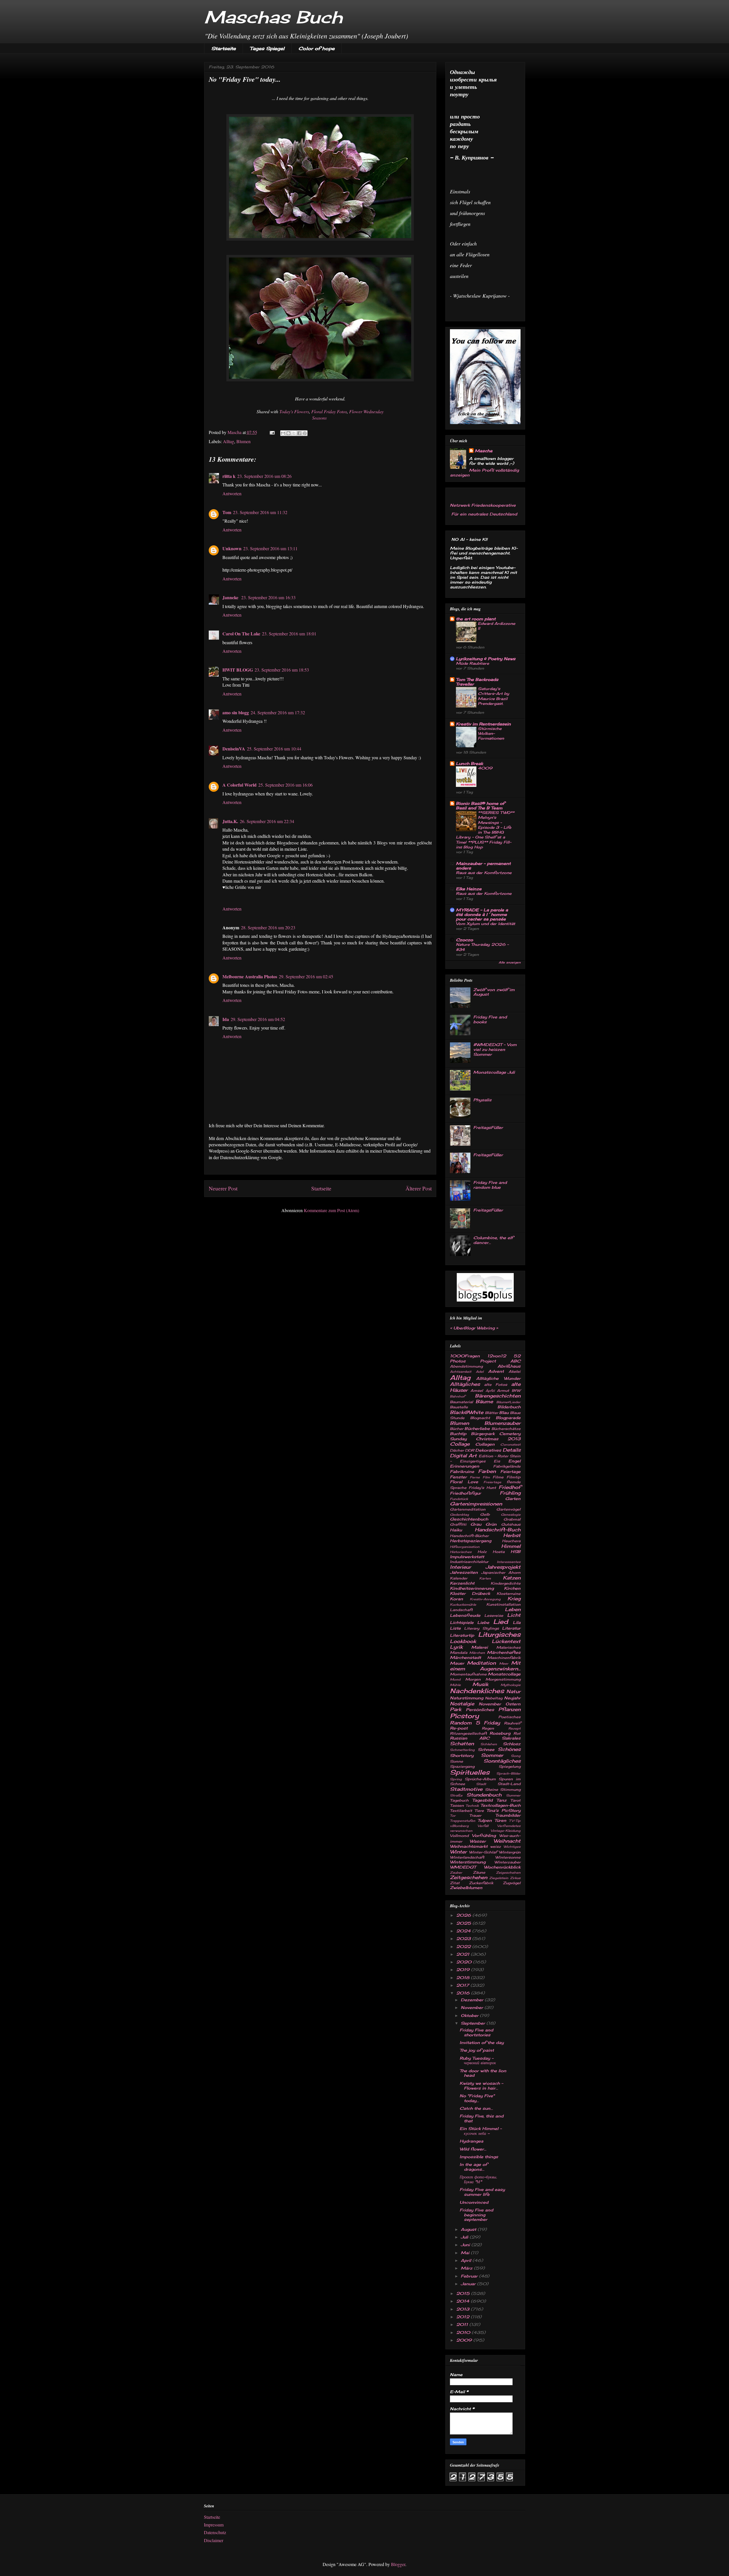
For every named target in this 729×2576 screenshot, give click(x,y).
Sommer (492, 1755)
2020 (465, 1962)
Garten (513, 1498)
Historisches (461, 1552)
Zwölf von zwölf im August (494, 992)
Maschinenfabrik (504, 1658)
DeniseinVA (234, 749)
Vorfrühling (484, 1835)
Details (512, 1450)
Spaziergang (462, 1766)
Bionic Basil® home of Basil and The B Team (480, 806)
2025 (464, 1923)
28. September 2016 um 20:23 (268, 927)
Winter (458, 1852)
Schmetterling (462, 1750)
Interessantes (509, 1562)
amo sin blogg (236, 712)
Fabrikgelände (507, 1466)
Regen (488, 1728)
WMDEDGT (463, 1867)
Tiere (479, 1811)
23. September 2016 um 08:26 (264, 476)
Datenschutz (215, 2532)
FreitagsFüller (488, 1127)
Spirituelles (470, 1772)
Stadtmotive (466, 1789)
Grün (491, 1524)
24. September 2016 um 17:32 (278, 712)
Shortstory (462, 1755)
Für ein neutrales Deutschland (484, 514)
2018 (463, 1977)
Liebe (483, 1622)
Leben (513, 1609)
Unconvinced (474, 2202)
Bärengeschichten (498, 1396)
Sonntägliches (502, 1761)
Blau (504, 1412)
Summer (513, 1795)
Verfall (483, 1826)
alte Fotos (496, 1385)
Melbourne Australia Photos (250, 976)
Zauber (456, 1873)
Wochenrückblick (502, 1867)
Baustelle (459, 1407)
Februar (470, 2276)
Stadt (481, 1784)
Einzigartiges (473, 1461)
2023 (464, 1938)
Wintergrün (510, 1852)
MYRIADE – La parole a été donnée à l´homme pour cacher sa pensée (482, 914)
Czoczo (464, 940)
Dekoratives (488, 1450)
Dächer (457, 1450)
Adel (480, 1372)
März (467, 2268)
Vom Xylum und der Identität (486, 924)
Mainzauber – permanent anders (483, 866)
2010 (464, 2332)
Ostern (513, 1704)
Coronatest (510, 1444)
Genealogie (511, 1515)
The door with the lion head (483, 2073)
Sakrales (511, 1738)
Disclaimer (214, 2540)
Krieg (514, 1599)
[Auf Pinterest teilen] (305, 433)
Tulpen (485, 1820)
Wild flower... (473, 2149)
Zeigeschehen (508, 1873)
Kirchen (512, 1588)
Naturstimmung (467, 1698)
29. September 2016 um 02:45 (306, 976)
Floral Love (464, 1482)
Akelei (515, 1371)
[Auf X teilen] (294, 433)
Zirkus (515, 1878)
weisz (495, 1846)
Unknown (232, 548)
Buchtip (458, 1434)
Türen (500, 1820)
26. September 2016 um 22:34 (267, 821)
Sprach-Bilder (508, 1773)
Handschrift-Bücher (469, 1536)
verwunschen (461, 1831)
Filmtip (514, 1477)
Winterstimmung (468, 1862)
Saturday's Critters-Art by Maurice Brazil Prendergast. (493, 696)
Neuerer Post (223, 1188)
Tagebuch (459, 1800)
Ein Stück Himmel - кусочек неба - (481, 2131)
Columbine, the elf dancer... (493, 1240)
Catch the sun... (476, 2108)
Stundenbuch (484, 1795)
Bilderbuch (509, 1407)
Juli (465, 2237)
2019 (464, 1970)
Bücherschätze (506, 1429)
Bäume (484, 1401)
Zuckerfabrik (481, 1883)
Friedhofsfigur (465, 1493)
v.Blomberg (459, 1826)
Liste (455, 1628)
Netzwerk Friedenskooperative (483, 505)
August (469, 2229)
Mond (455, 1679)
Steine (492, 1790)
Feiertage (510, 1471)
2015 (464, 2293)
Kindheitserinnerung (472, 1588)
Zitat (455, 1883)
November (490, 1704)
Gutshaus (511, 1524)
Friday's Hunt (482, 1488)
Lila (517, 1622)
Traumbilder (508, 1815)
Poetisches (509, 1717)
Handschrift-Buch (498, 1530)
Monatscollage (504, 1674)
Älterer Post (419, 1188)
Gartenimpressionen (476, 1504)
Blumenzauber (502, 1423)
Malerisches (508, 1647)
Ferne (475, 1477)
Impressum (214, 2525)
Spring (456, 1779)
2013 (463, 2309)
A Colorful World (239, 785)
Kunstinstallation (503, 1604)
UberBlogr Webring (474, 1328)
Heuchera (511, 1541)
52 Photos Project (485, 1358)
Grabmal (512, 1519)
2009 (465, 2340)
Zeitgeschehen (469, 1877)
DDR (470, 1450)
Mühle (455, 1685)
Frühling (510, 1493)
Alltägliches (465, 1384)
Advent (496, 1371)
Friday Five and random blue (490, 1185)
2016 (464, 1993)
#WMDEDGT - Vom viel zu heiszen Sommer (495, 1049)
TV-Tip (515, 1821)
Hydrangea (471, 2141)
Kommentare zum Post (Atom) (331, 1210)
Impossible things (479, 2157)
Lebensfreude (465, 1615)
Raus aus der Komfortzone (484, 873)
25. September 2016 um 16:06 (285, 785)
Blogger (398, 2564)
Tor (453, 1816)
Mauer (457, 1663)
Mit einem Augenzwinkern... (485, 1666)
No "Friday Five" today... (477, 2098)
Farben (487, 1471)
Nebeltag (494, 1698)
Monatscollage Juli (494, 1072)
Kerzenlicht (462, 1583)
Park (456, 1709)
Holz (482, 1552)
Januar (469, 2284)
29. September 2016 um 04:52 (258, 1019)
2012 (463, 2317)
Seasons (320, 418)
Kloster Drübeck (470, 1593)
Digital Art (463, 1456)
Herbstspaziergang (471, 1541)
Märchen (477, 1653)
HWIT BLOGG (238, 670)
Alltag (229, 441)
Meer (504, 1664)
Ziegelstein (499, 1878)
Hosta (499, 1552)
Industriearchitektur (469, 1562)
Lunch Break (469, 763)
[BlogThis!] (288, 433)
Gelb (485, 1514)
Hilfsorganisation (465, 1547)
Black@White (467, 1412)
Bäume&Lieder (508, 1402)
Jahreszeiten (464, 1572)
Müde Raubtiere (472, 663)
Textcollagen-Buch (500, 1805)
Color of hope (317, 48)
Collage (460, 1444)
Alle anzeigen (510, 962)
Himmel (511, 1546)
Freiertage (492, 1482)
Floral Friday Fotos (329, 411)
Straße (456, 1795)
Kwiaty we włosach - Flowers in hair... (481, 2086)
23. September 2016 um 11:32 (260, 512)
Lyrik (456, 1647)
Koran (456, 1599)
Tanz (501, 1800)
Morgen (473, 1679)
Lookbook (463, 1641)
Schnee (486, 1749)
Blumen (243, 441)
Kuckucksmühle (463, 1605)
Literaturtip (462, 1635)
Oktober (470, 2015)
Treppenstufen (463, 1821)
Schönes (509, 1749)
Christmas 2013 (498, 1439)
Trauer (475, 1815)
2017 (463, 1985)
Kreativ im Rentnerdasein (483, 724)
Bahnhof (457, 1396)
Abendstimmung (466, 1366)
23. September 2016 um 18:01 (289, 634)
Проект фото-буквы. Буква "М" (478, 2179)
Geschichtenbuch (469, 1519)
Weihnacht (507, 1841)
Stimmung (510, 1790)
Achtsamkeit (461, 1372)
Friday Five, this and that (482, 2118)
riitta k (229, 476)
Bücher (457, 1429)
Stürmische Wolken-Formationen (491, 733)
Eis (497, 1461)
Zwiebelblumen (466, 1888)
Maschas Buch (273, 17)
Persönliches (480, 1710)
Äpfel (490, 1391)
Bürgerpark (483, 1434)
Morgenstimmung (503, 1679)
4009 (485, 768)
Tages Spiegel (267, 48)
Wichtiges (512, 1847)
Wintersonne (508, 1857)
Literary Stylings (482, 1628)
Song (516, 1756)
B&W (516, 1391)
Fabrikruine (462, 1471)
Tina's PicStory (503, 1810)
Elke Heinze (469, 889)
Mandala (459, 1653)
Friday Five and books (490, 1019)
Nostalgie (462, 1704)
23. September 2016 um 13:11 (270, 548)
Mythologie (511, 1685)
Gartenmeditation (468, 1509)
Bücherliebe (477, 1428)
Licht (514, 1615)
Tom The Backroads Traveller (477, 682)
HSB (516, 1551)
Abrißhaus (509, 1366)
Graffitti (458, 1524)
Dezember (473, 2000)
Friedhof (510, 1487)
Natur (513, 1691)
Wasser (478, 1841)
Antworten (232, 493)
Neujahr (512, 1698)
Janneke (231, 597)
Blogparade (508, 1418)
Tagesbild (482, 1800)
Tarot (515, 1800)
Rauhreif (512, 1723)
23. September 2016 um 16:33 (268, 597)
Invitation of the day (482, 2042)
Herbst (512, 1535)
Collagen (485, 1444)
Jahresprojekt (503, 1567)
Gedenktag (459, 1515)
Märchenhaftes (504, 1652)
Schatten (462, 1744)
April (467, 2260)
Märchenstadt (465, 1657)
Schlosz (512, 1744)
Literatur (511, 1628)
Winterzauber (507, 1862)
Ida (226, 1019)
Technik (472, 1806)
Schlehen (489, 1744)
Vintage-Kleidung (506, 1831)
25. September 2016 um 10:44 (274, 749)
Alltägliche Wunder (498, 1378)
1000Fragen (465, 1356)
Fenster (458, 1477)
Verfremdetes (509, 1826)
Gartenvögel (508, 1509)
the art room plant (476, 619)
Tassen (457, 1805)
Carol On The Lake (241, 634)
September (474, 2023)
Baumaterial (461, 1402)
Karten (485, 1578)
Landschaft (461, 1610)
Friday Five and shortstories (476, 2032)
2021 (463, 1954)
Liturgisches (499, 1634)
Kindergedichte (506, 1583)
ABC (515, 1361)
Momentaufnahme (468, 1674)
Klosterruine (509, 1594)
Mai (466, 2253)
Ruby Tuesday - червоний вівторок (478, 2061)
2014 (463, 2301)
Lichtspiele (462, 1622)
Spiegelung (510, 1766)
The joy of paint (477, 2050)
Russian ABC (470, 1738)
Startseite (224, 48)
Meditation (481, 1663)
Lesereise (494, 1616)
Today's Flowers (294, 411)
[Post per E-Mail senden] (272, 432)
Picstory (464, 1716)
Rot (517, 1733)
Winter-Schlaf (483, 1852)
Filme (498, 1477)
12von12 (497, 1356)
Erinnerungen (465, 1466)
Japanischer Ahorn (501, 1573)
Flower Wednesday (366, 411)
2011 (463, 2324)
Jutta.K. (230, 821)
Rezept (514, 1728)
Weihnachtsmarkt (469, 1846)
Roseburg (500, 1733)
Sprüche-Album (480, 1779)
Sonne (456, 1761)
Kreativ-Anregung (485, 1599)
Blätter (492, 1413)
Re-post (459, 1728)
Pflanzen (509, 1709)
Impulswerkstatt (467, 1557)
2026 (464, 1915)
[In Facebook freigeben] (299, 433)
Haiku (456, 1530)
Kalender (459, 1578)
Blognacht (480, 1418)
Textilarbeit (461, 1811)
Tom (227, 512)
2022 (464, 1946)
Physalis (482, 1100)
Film (486, 1477)
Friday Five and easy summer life (482, 2192)
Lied (501, 1621)
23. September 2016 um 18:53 (282, 670)
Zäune (479, 1872)
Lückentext (506, 1641)
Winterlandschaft (467, 1857)
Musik (480, 1684)
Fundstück (459, 1499)
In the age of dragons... (473, 2167)
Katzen (512, 1578)
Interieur (460, 1567)
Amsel (477, 1391)
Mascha (484, 451)
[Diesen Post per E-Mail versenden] (283, 433)
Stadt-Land (509, 1784)
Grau (476, 1524)
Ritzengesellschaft (468, 1733)
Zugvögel (512, 1883)
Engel (514, 1461)
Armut (503, 1391)
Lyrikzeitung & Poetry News (486, 659)
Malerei (480, 1647)
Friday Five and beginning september (476, 2215)
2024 (464, 1931)
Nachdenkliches (477, 1691)
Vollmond (459, 1836)
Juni (466, 2245)
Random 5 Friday (475, 1723)
